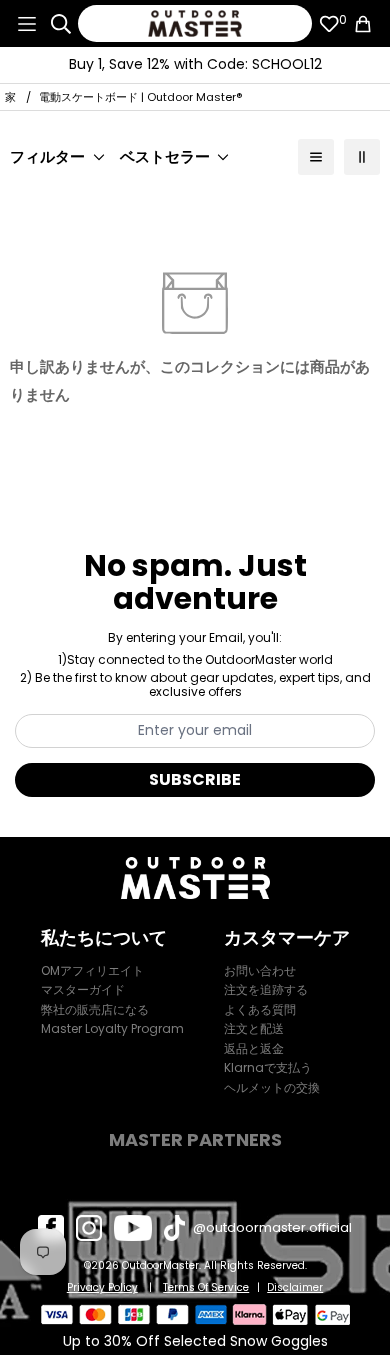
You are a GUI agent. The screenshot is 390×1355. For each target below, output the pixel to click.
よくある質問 (260, 1009)
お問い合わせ (260, 970)
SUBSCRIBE (195, 779)
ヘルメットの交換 (272, 1087)
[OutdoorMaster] (195, 23)
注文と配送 (254, 1028)
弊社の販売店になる (95, 1009)
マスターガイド (83, 989)
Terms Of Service (206, 1288)
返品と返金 (254, 1048)
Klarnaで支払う (268, 1067)
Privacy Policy (102, 1288)
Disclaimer (295, 1288)
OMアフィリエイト (92, 970)
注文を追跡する (266, 989)
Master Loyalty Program (112, 1028)
